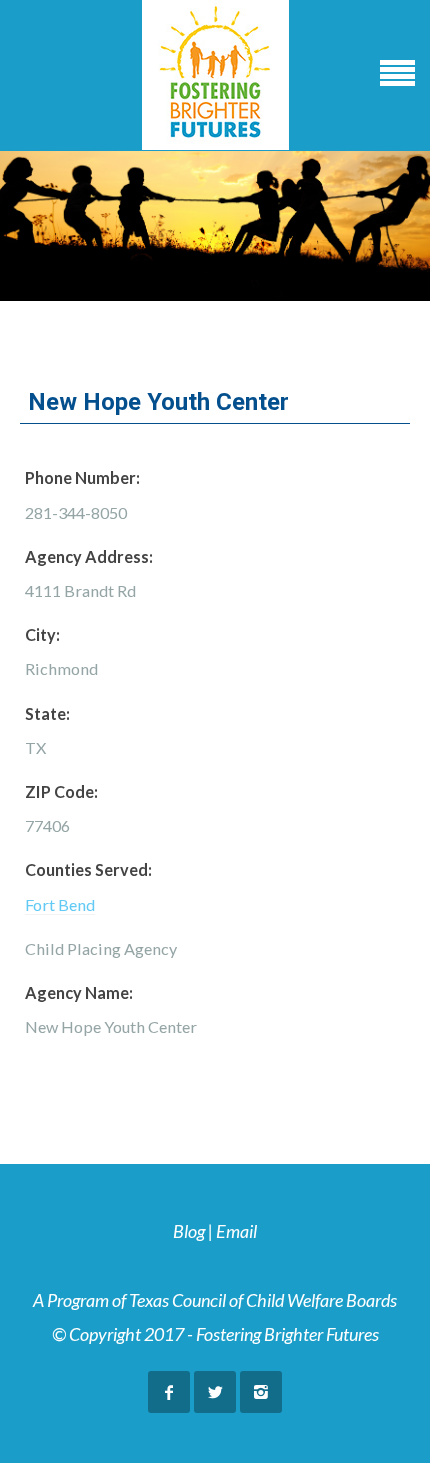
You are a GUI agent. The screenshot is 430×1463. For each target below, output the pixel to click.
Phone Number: (82, 477)
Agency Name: (79, 992)
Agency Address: (89, 556)
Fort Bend (60, 904)
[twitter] (215, 1392)
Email (236, 1231)
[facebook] (169, 1392)
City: (42, 634)
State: (47, 713)
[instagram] (261, 1392)
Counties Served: (88, 869)
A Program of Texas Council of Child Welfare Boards (215, 1300)
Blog (189, 1231)
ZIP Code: (61, 791)
